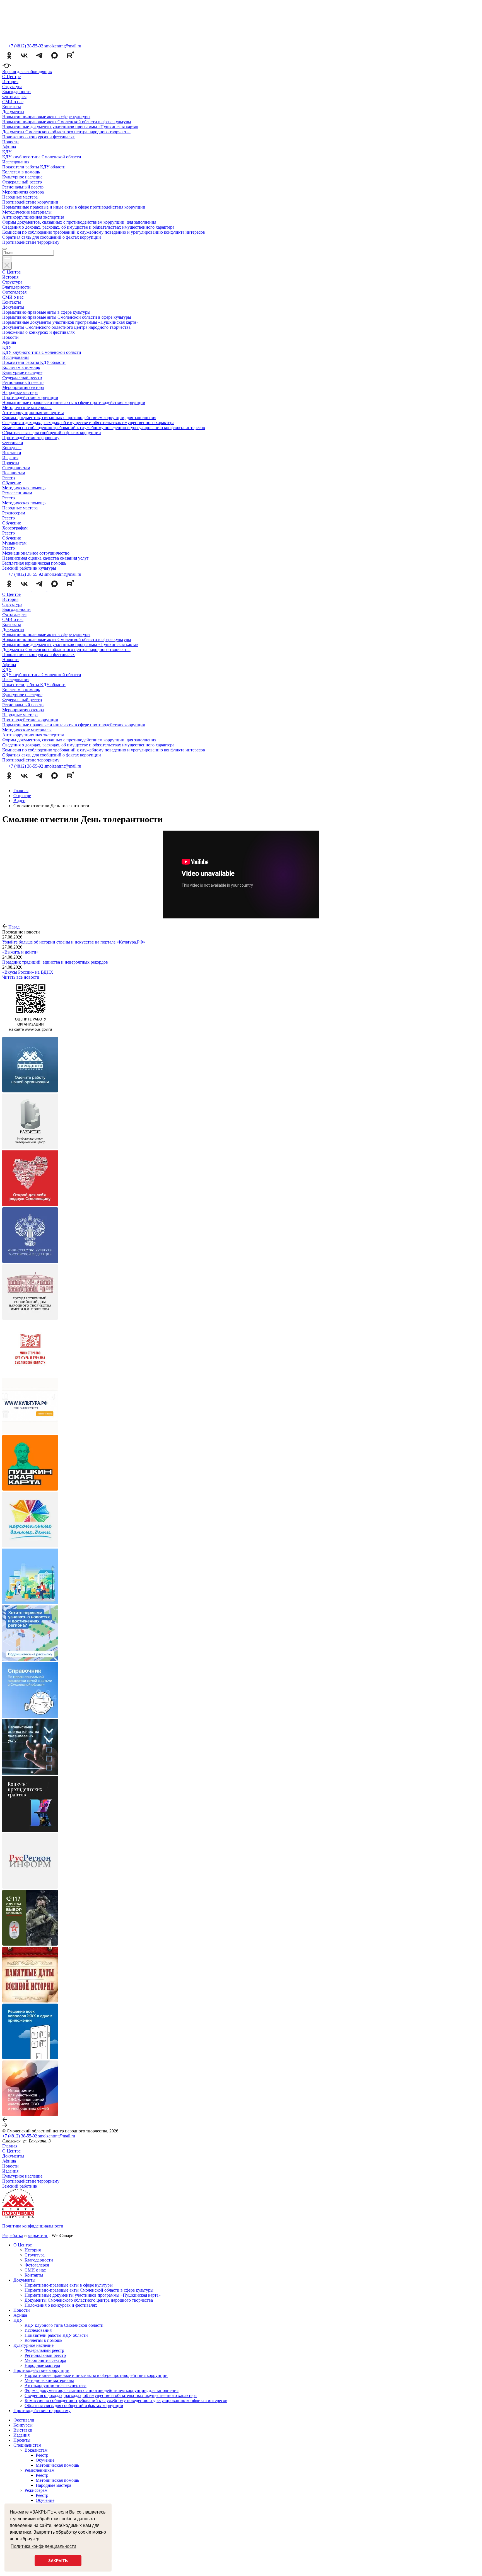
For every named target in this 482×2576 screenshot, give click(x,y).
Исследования (16, 162)
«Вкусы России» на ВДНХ (28, 972)
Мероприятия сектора (23, 192)
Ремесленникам (17, 493)
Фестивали (13, 443)
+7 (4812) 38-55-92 (20, 2136)
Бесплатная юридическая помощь (34, 563)
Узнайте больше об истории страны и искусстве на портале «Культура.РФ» (74, 942)
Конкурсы (12, 448)
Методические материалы (27, 212)
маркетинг (38, 2235)
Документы (13, 112)
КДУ (7, 152)
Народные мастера (20, 197)
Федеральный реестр (22, 182)
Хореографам (15, 528)
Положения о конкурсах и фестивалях (38, 137)
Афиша (9, 147)
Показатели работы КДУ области (34, 167)
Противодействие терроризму (31, 242)
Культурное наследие (22, 177)
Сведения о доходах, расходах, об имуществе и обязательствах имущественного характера (88, 227)
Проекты (11, 463)
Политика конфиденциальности (33, 2226)
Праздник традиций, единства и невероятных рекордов (55, 962)
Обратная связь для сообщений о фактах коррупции (52, 237)
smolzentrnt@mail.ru (63, 46)
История (10, 82)
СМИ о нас (13, 102)
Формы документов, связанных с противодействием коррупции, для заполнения (79, 222)
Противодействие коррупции (30, 202)
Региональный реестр (23, 187)
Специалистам (16, 468)
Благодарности (16, 92)
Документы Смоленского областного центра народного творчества (66, 132)
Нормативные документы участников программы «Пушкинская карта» (70, 127)
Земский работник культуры (29, 568)
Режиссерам (14, 513)
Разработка (13, 2235)
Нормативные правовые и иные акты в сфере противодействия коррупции (74, 207)
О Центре (11, 77)
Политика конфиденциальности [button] (43, 2546)
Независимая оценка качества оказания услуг (45, 558)
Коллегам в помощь (21, 172)
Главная (10, 2146)
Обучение (12, 483)
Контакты (12, 107)
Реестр (9, 478)
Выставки (12, 453)
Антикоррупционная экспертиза (33, 217)
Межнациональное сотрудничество (36, 553)
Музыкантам (14, 543)
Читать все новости (21, 977)
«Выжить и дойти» (20, 952)
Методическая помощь (24, 488)
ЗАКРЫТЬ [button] (58, 2561)
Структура (12, 87)
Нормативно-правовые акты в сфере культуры (46, 117)
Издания (10, 458)
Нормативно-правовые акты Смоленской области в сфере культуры (67, 122)
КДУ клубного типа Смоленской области (42, 157)
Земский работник (20, 2186)
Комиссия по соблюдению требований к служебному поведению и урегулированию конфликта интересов (104, 232)
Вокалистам (14, 473)
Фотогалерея (14, 97)
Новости (10, 142)
